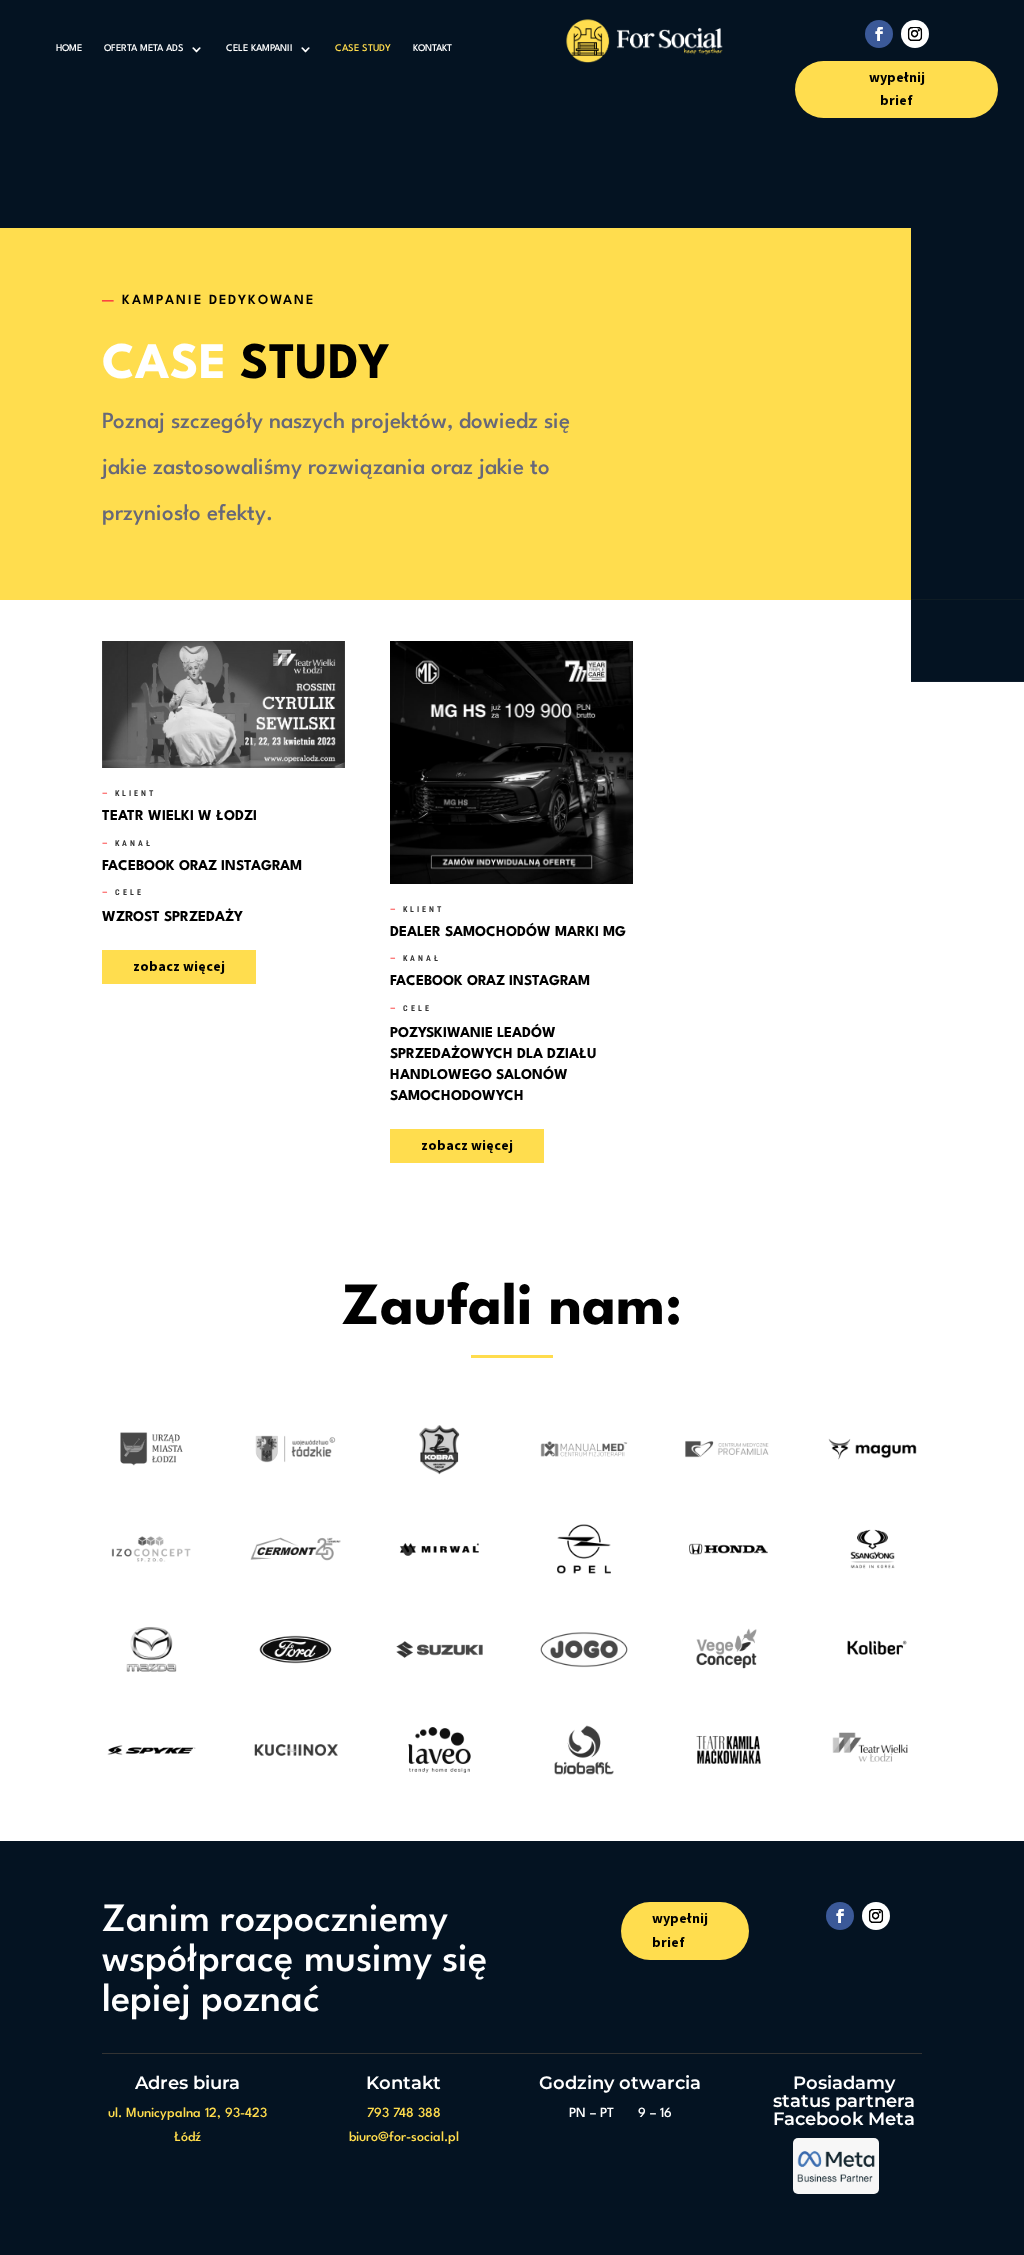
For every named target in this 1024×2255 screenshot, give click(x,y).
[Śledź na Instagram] (915, 34)
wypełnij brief (897, 89)
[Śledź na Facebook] (879, 34)
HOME (69, 48)
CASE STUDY (363, 48)
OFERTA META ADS (144, 48)
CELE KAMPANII (259, 48)
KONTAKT (432, 48)
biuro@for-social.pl (404, 2137)
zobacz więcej (179, 966)
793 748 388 (404, 2113)
